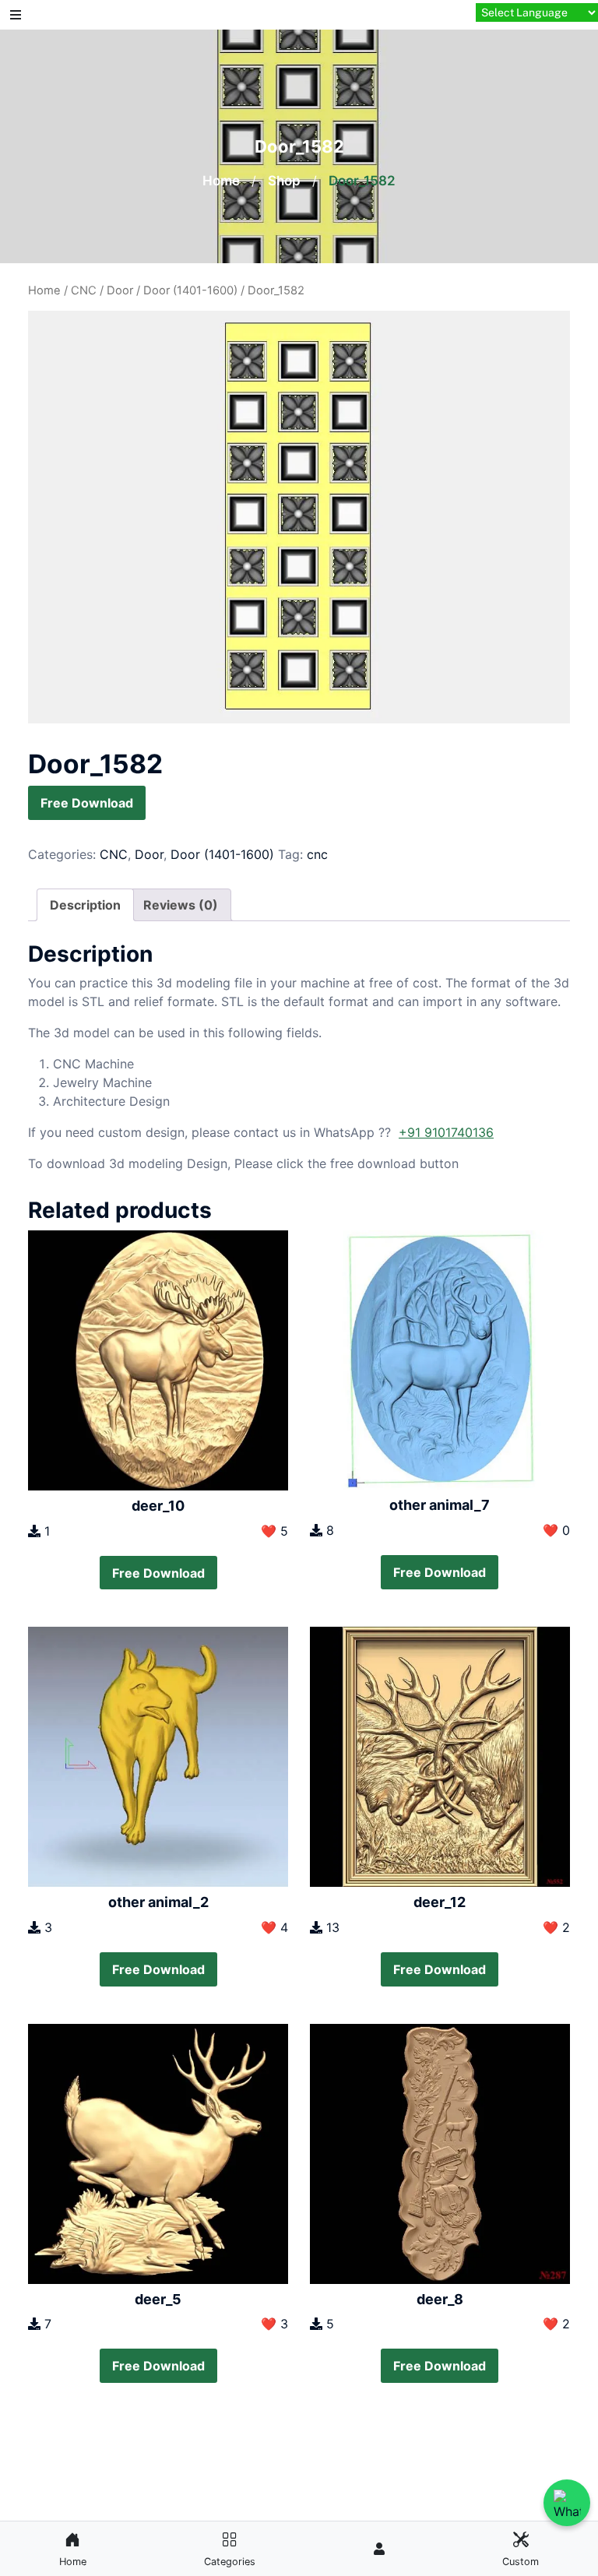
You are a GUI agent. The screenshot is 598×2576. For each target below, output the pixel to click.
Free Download (87, 803)
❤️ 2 (556, 1927)
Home (221, 181)
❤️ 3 (274, 2324)
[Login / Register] (379, 2549)
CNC (84, 290)
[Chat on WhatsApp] (567, 2503)
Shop (284, 181)
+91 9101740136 (446, 1132)
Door (120, 290)
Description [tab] (85, 905)
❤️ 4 (274, 1927)
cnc (317, 854)
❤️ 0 (556, 1530)
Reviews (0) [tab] (181, 905)
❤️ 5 (274, 1531)
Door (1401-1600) (190, 290)
